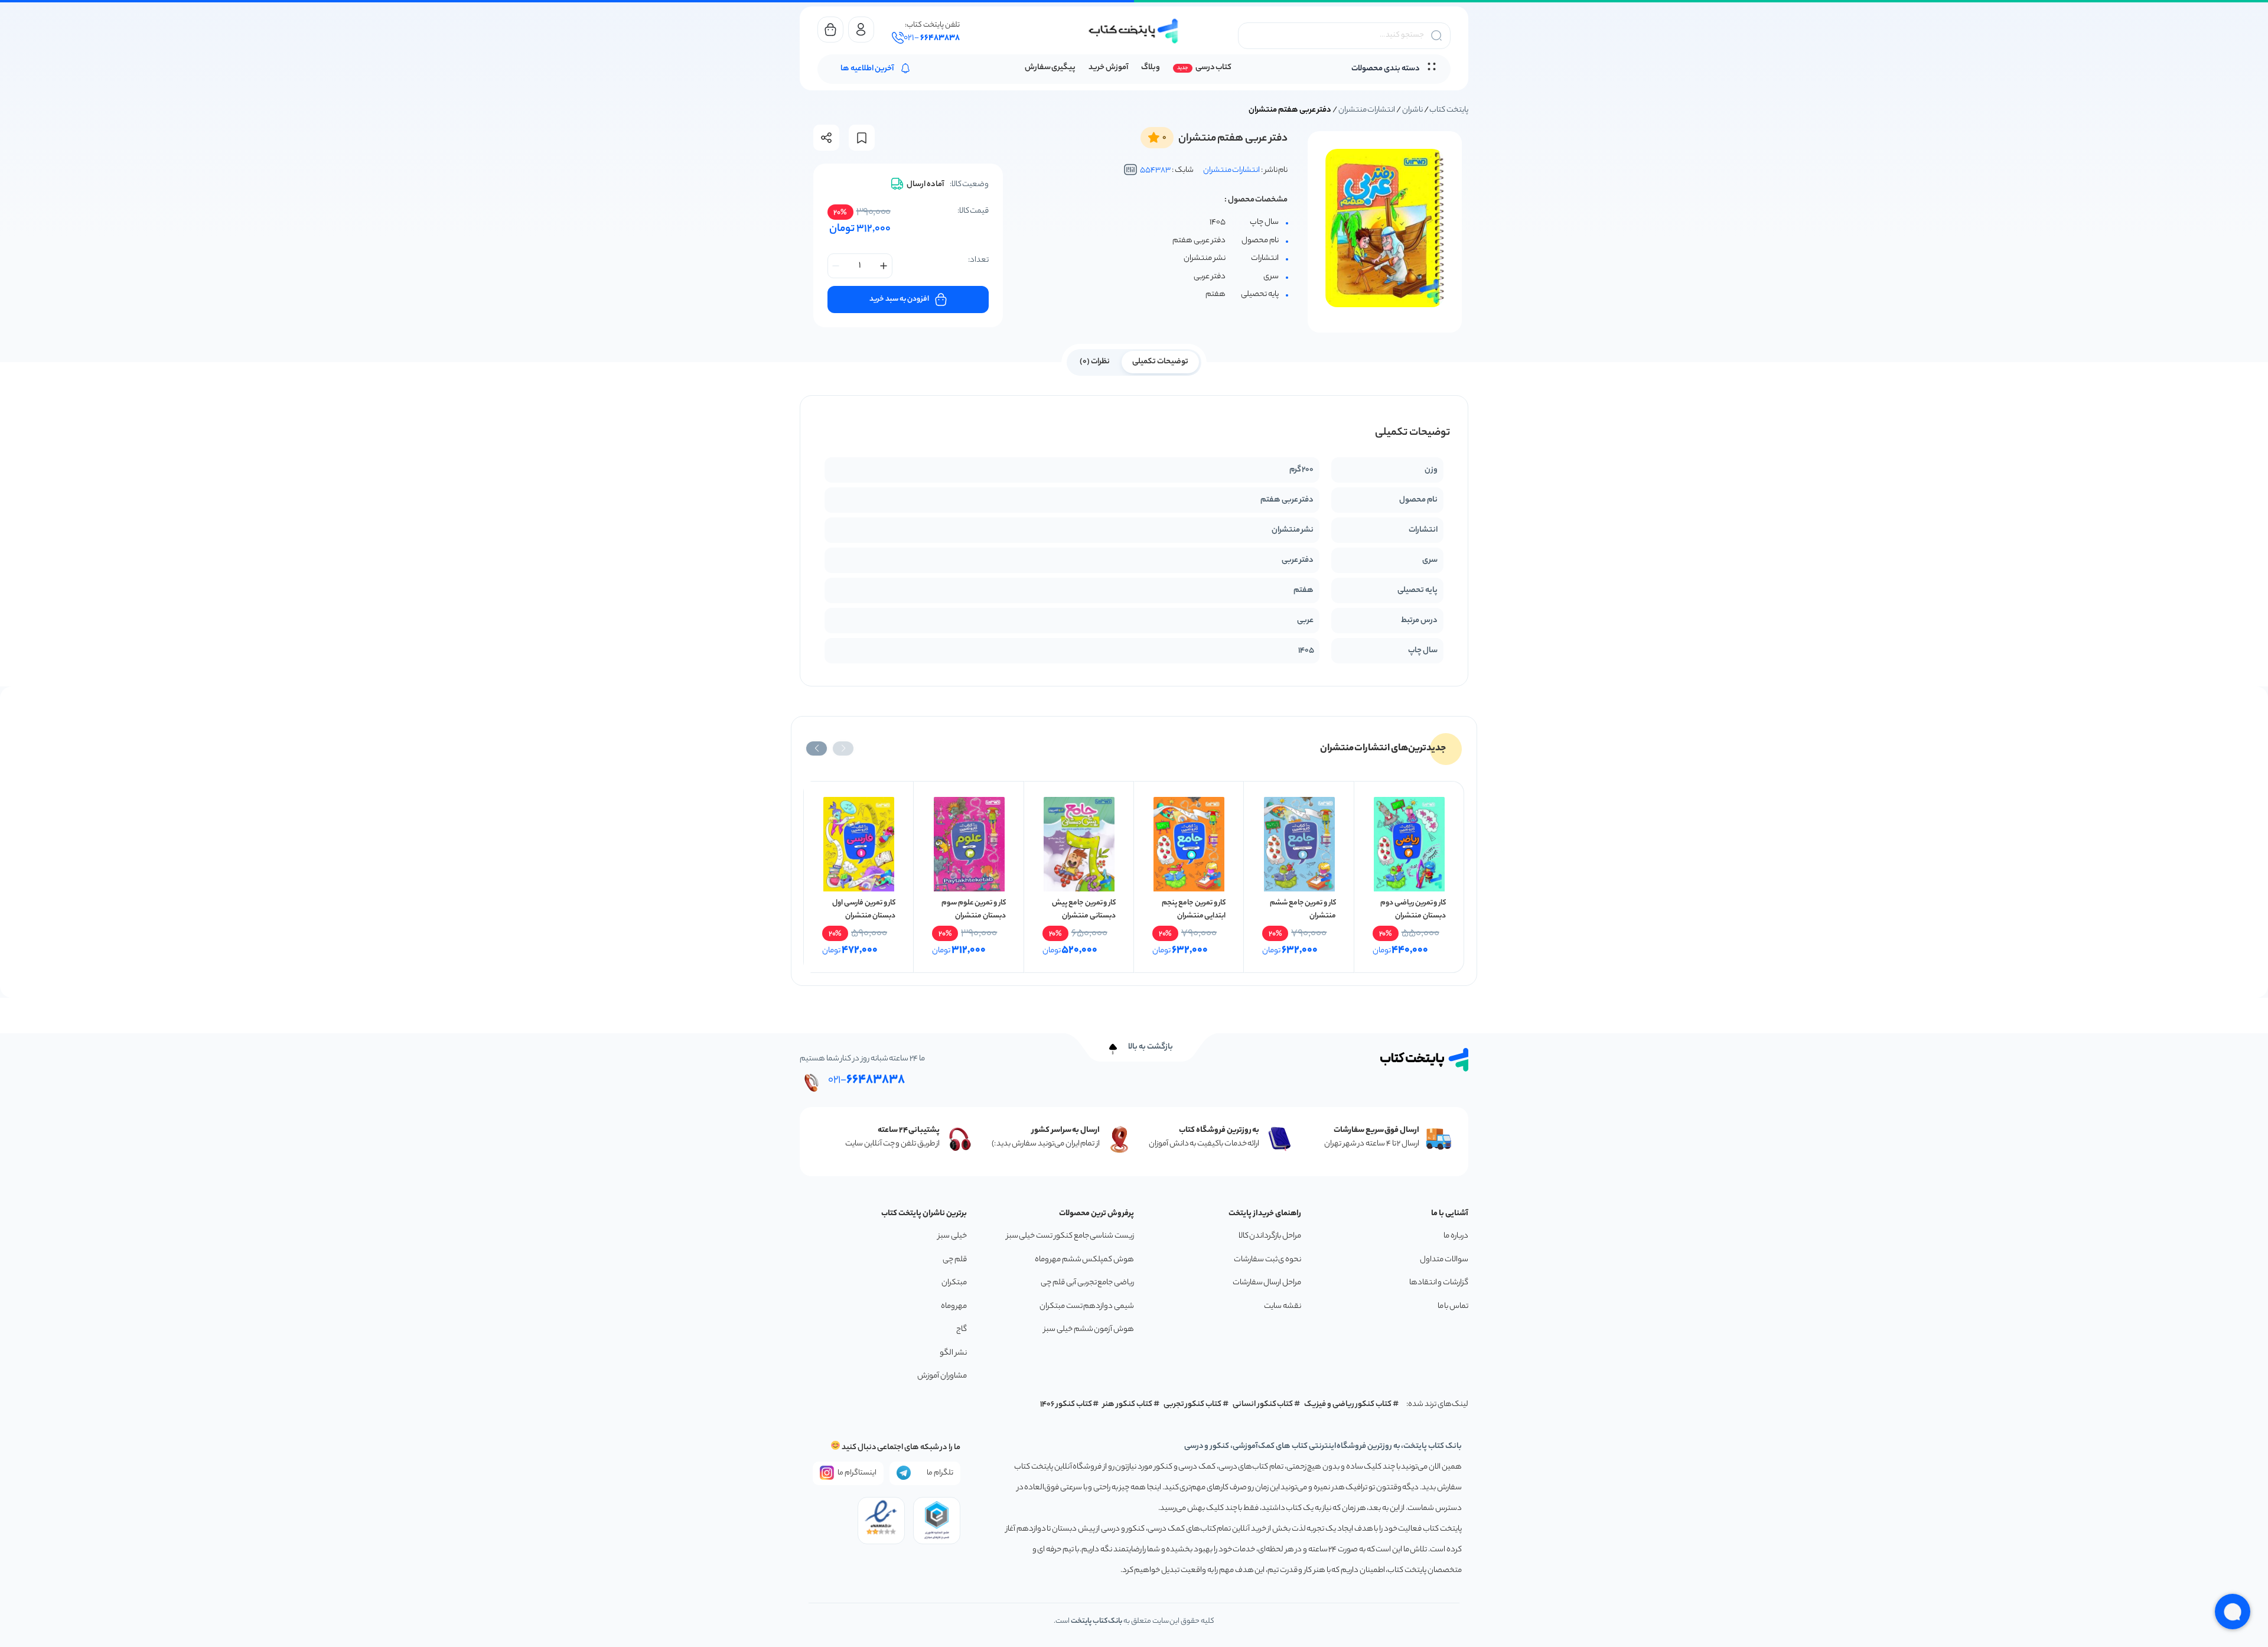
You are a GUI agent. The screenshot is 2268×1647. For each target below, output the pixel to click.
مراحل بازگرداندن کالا (1270, 1236)
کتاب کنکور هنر (1128, 1404)
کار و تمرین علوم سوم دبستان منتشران (974, 909)
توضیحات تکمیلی (1160, 362)
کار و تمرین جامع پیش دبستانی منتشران (1084, 909)
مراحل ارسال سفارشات (1267, 1283)
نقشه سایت (1283, 1306)
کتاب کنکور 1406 (1066, 1404)
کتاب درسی (1213, 68)
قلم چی (955, 1260)
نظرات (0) (1095, 362)
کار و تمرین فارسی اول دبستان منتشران (864, 909)
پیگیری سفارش (1050, 68)
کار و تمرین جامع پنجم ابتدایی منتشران (1194, 909)
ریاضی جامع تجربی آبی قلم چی (1087, 1283)
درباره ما (1456, 1236)
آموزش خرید (1108, 68)
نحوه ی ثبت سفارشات (1267, 1260)
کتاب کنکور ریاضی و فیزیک (1348, 1404)
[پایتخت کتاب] (1134, 31)
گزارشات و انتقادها (1439, 1283)
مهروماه (954, 1306)
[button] (843, 748)
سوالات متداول (1444, 1260)
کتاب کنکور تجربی (1193, 1404)
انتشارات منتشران (1367, 110)
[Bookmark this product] (862, 138)
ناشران (1412, 110)
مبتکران (954, 1283)
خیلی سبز (952, 1236)
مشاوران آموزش (942, 1376)
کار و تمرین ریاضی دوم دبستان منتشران (1413, 909)
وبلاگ (1151, 68)
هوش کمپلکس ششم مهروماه (1084, 1260)
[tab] (1160, 361)
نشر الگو (953, 1353)
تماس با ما (1453, 1306)
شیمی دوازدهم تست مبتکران (1087, 1306)
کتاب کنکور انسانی (1263, 1404)
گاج (962, 1329)
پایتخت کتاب (1449, 110)
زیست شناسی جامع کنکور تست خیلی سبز (1070, 1236)
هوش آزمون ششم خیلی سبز (1089, 1329)
